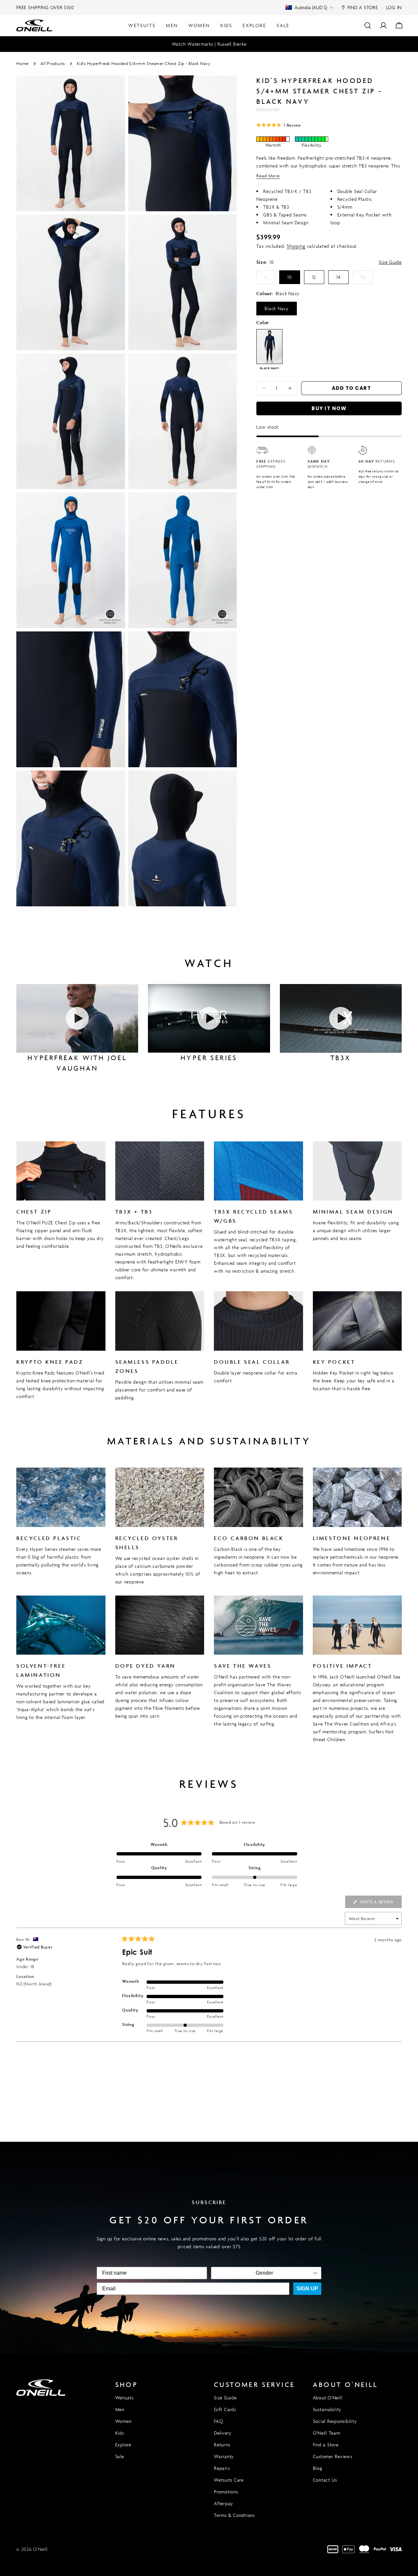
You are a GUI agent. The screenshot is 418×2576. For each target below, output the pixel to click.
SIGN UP (307, 2289)
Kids (120, 2433)
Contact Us (325, 2480)
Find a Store (326, 2445)
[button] (279, 125)
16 (367, 279)
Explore (123, 2445)
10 (290, 277)
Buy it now (329, 408)
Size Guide (390, 262)
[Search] (368, 25)
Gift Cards (225, 2409)
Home (23, 64)
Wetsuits (124, 2398)
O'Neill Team (327, 2433)
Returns (222, 2445)
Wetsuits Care (229, 2480)
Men (120, 2409)
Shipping (296, 246)
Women (123, 2421)
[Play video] (77, 1018)
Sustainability (327, 2409)
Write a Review (380, 1903)
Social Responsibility (335, 2421)
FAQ (218, 2421)
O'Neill (40, 2549)
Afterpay (224, 2503)
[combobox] (264, 2273)
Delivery (223, 2433)
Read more (268, 176)
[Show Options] (315, 2273)
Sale (120, 2456)
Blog (318, 2468)
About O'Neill (328, 2398)
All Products (53, 64)
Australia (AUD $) (311, 7)
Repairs (222, 2468)
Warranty (224, 2456)
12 (314, 277)
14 (338, 277)
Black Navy (277, 308)
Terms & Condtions (234, 2515)
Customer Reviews (333, 2456)
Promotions (226, 2492)
